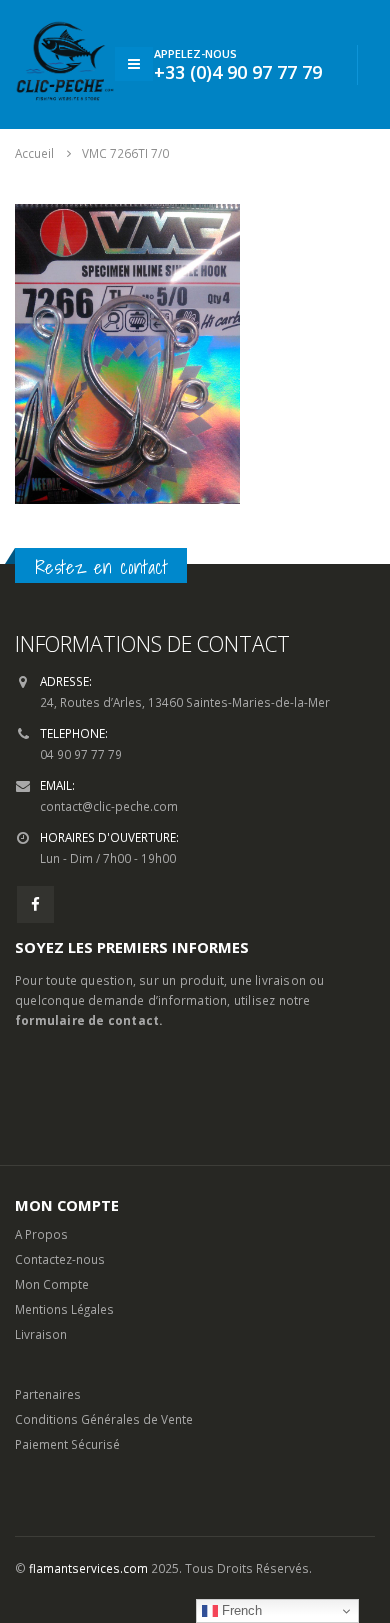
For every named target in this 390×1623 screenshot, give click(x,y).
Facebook (35, 904)
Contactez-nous (60, 1259)
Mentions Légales (64, 1309)
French (240, 1610)
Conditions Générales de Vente (104, 1419)
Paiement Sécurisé (67, 1444)
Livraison (41, 1334)
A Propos (41, 1234)
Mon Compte (52, 1284)
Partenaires (48, 1394)
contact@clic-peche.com (109, 806)
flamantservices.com (88, 1568)
